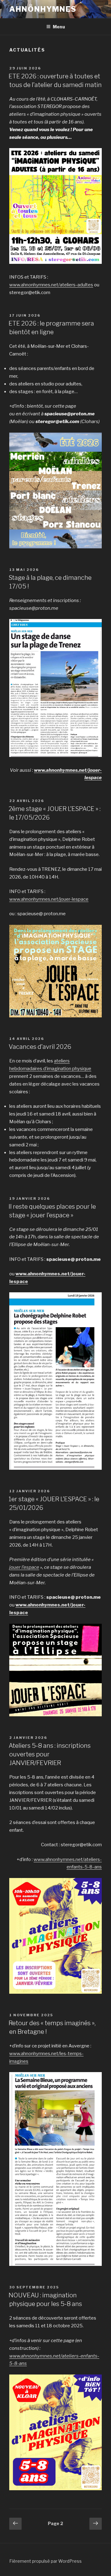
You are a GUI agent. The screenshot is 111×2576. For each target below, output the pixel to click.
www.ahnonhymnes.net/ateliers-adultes (51, 285)
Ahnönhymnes (43, 9)
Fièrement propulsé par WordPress (45, 2561)
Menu (59, 27)
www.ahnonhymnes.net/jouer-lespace (49, 899)
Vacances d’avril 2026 (40, 1047)
